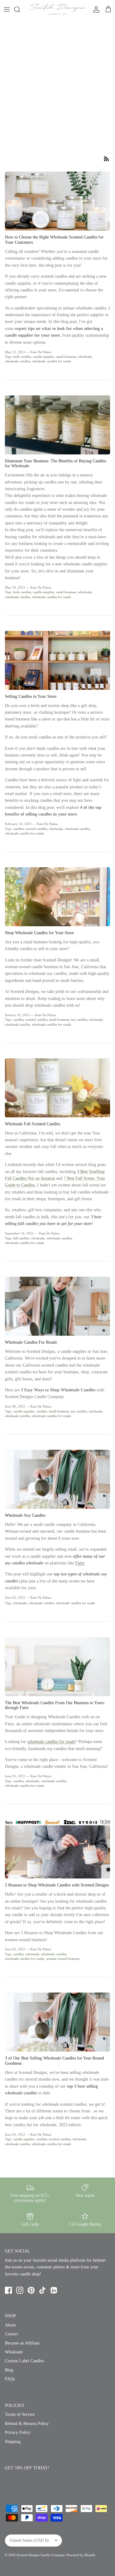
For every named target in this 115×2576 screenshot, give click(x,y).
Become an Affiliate (22, 2343)
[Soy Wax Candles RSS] (106, 159)
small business (66, 357)
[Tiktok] (42, 2290)
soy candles (79, 1020)
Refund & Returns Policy (27, 2424)
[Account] (95, 9)
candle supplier (44, 357)
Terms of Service (20, 2414)
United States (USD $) (29, 2540)
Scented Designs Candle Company (41, 2555)
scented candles (36, 829)
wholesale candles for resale (52, 361)
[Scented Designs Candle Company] (58, 9)
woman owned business (63, 1959)
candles (18, 829)
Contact (11, 2334)
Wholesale (14, 2352)
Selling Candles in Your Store (31, 696)
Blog (9, 2370)
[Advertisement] (57, 79)
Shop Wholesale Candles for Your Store (39, 933)
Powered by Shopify (81, 2555)
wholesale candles (17, 361)
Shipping (13, 2442)
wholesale (85, 357)
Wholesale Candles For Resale (31, 1342)
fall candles (21, 1238)
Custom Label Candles (24, 2361)
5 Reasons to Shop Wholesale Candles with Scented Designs (57, 1885)
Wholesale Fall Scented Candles (33, 1124)
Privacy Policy (18, 2432)
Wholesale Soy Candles (25, 1515)
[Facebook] (8, 2290)
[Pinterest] (31, 2290)
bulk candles (22, 357)
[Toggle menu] (7, 9)
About (10, 2325)
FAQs (10, 2379)
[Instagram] (20, 2290)
